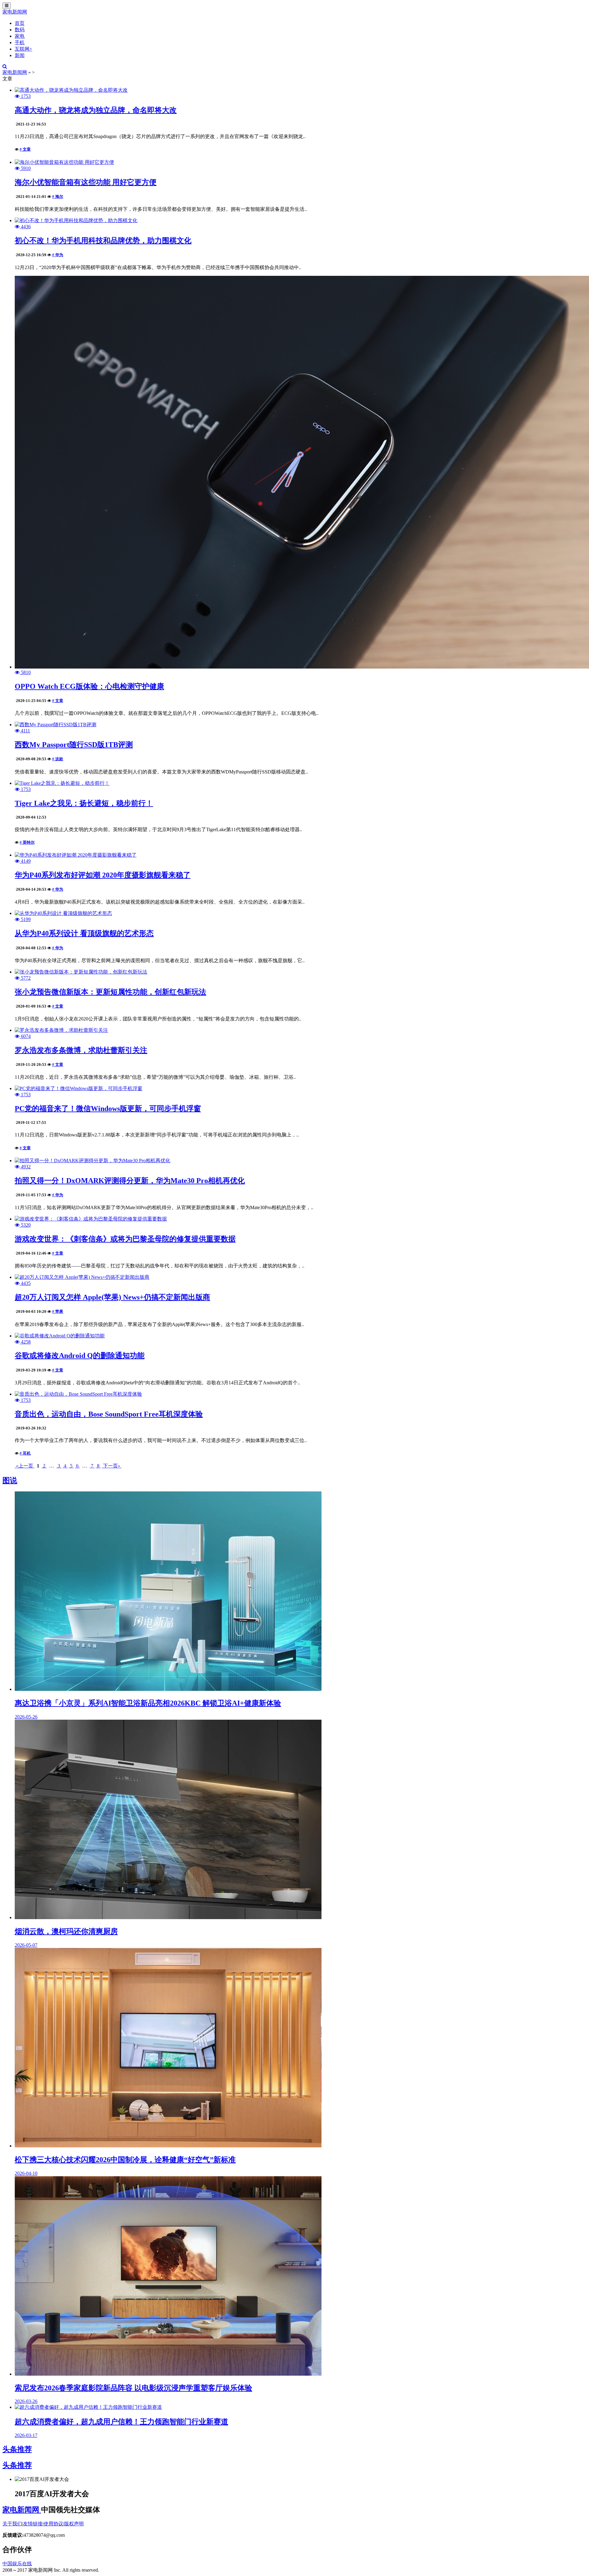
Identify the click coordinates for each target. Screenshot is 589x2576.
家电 (20, 36)
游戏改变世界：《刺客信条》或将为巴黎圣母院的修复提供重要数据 (125, 1239)
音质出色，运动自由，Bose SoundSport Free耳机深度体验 (109, 1414)
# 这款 (58, 759)
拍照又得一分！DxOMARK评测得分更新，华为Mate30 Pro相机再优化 (130, 1181)
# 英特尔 (27, 842)
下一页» (112, 1466)
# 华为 (58, 255)
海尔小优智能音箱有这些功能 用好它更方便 (86, 182)
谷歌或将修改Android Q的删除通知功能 (80, 1355)
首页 (20, 23)
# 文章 (25, 149)
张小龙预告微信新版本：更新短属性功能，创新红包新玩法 (110, 992)
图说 (10, 1480)
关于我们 (12, 2524)
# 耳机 (25, 1453)
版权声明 (74, 2524)
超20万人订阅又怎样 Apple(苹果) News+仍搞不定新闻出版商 (112, 1297)
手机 (20, 42)
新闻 (20, 55)
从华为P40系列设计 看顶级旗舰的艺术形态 (84, 933)
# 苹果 (58, 1311)
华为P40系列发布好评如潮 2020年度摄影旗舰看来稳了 (103, 875)
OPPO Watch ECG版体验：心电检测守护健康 (89, 686)
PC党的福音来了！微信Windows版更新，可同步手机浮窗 (108, 1109)
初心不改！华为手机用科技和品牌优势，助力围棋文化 (103, 241)
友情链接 (33, 2524)
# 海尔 (58, 197)
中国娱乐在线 (17, 2564)
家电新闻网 (15, 12)
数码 (20, 30)
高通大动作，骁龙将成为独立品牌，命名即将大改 (96, 110)
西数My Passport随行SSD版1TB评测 (74, 745)
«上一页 (25, 1466)
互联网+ (23, 49)
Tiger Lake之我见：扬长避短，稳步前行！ (84, 803)
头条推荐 (17, 2449)
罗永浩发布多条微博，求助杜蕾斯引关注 (81, 1050)
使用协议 (53, 2524)
